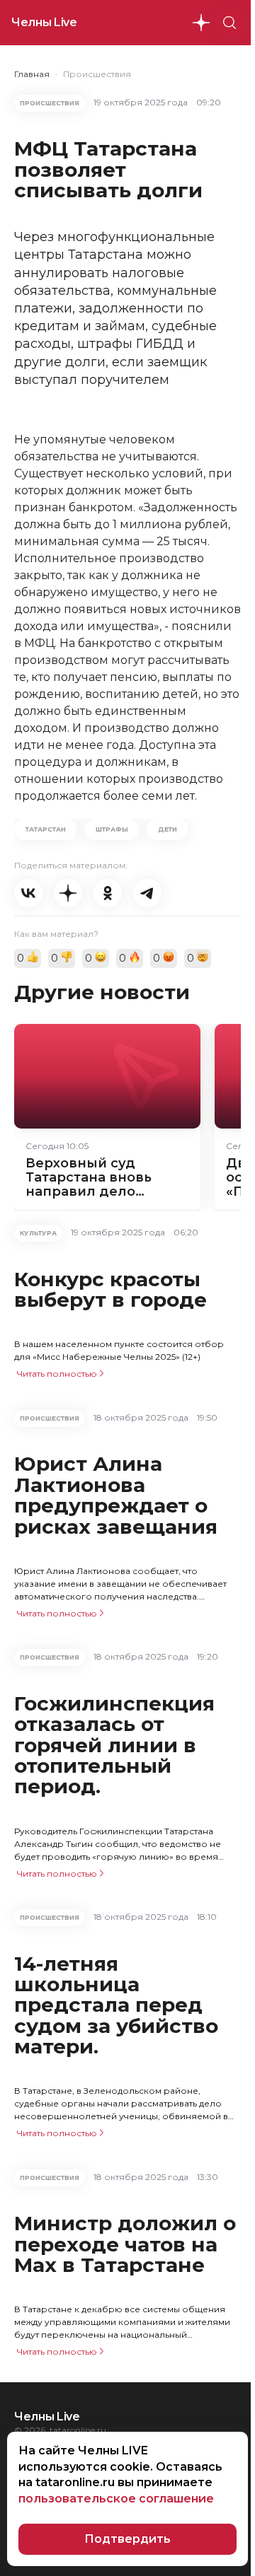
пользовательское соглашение (116, 2499)
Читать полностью (57, 1374)
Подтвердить (127, 2539)
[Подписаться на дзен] (201, 23)
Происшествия (97, 74)
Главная (32, 74)
